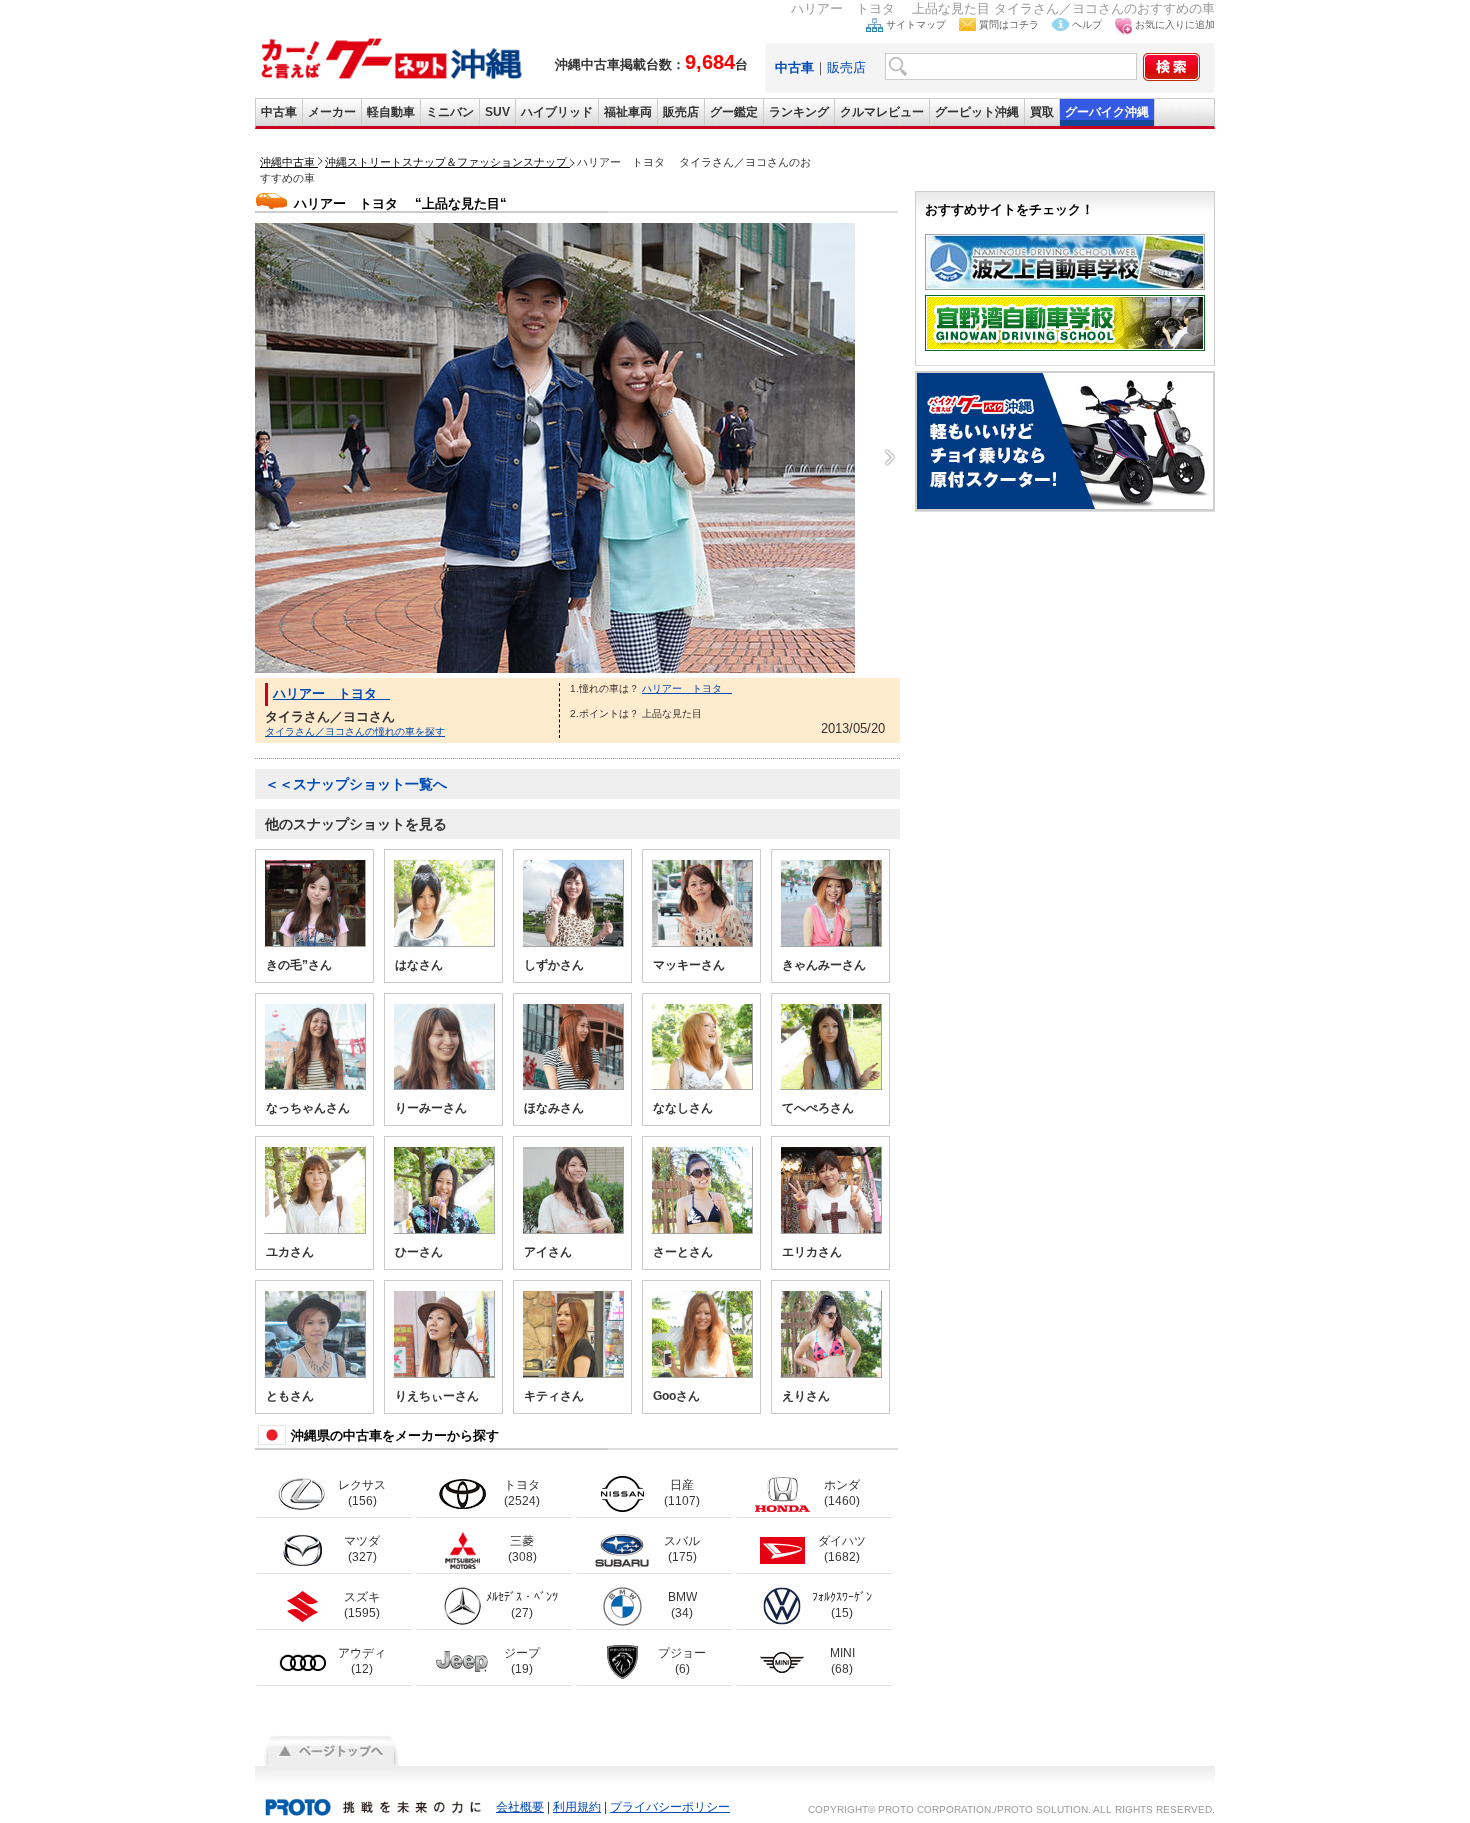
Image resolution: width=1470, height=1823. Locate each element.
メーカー (332, 112)
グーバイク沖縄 (1107, 112)
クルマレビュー (882, 112)
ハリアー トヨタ (331, 693)
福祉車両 (628, 112)
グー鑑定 (734, 112)
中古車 (279, 112)
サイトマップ (916, 24)
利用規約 (577, 1807)
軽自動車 (391, 112)
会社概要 (520, 1807)
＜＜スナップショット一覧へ (356, 784)
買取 (1042, 112)
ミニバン (450, 112)
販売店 (846, 67)
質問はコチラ (1009, 24)
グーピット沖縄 (977, 112)
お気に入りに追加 (1175, 24)
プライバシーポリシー (670, 1807)
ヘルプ (1087, 24)
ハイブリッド (557, 112)
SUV (497, 112)
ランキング (799, 112)
